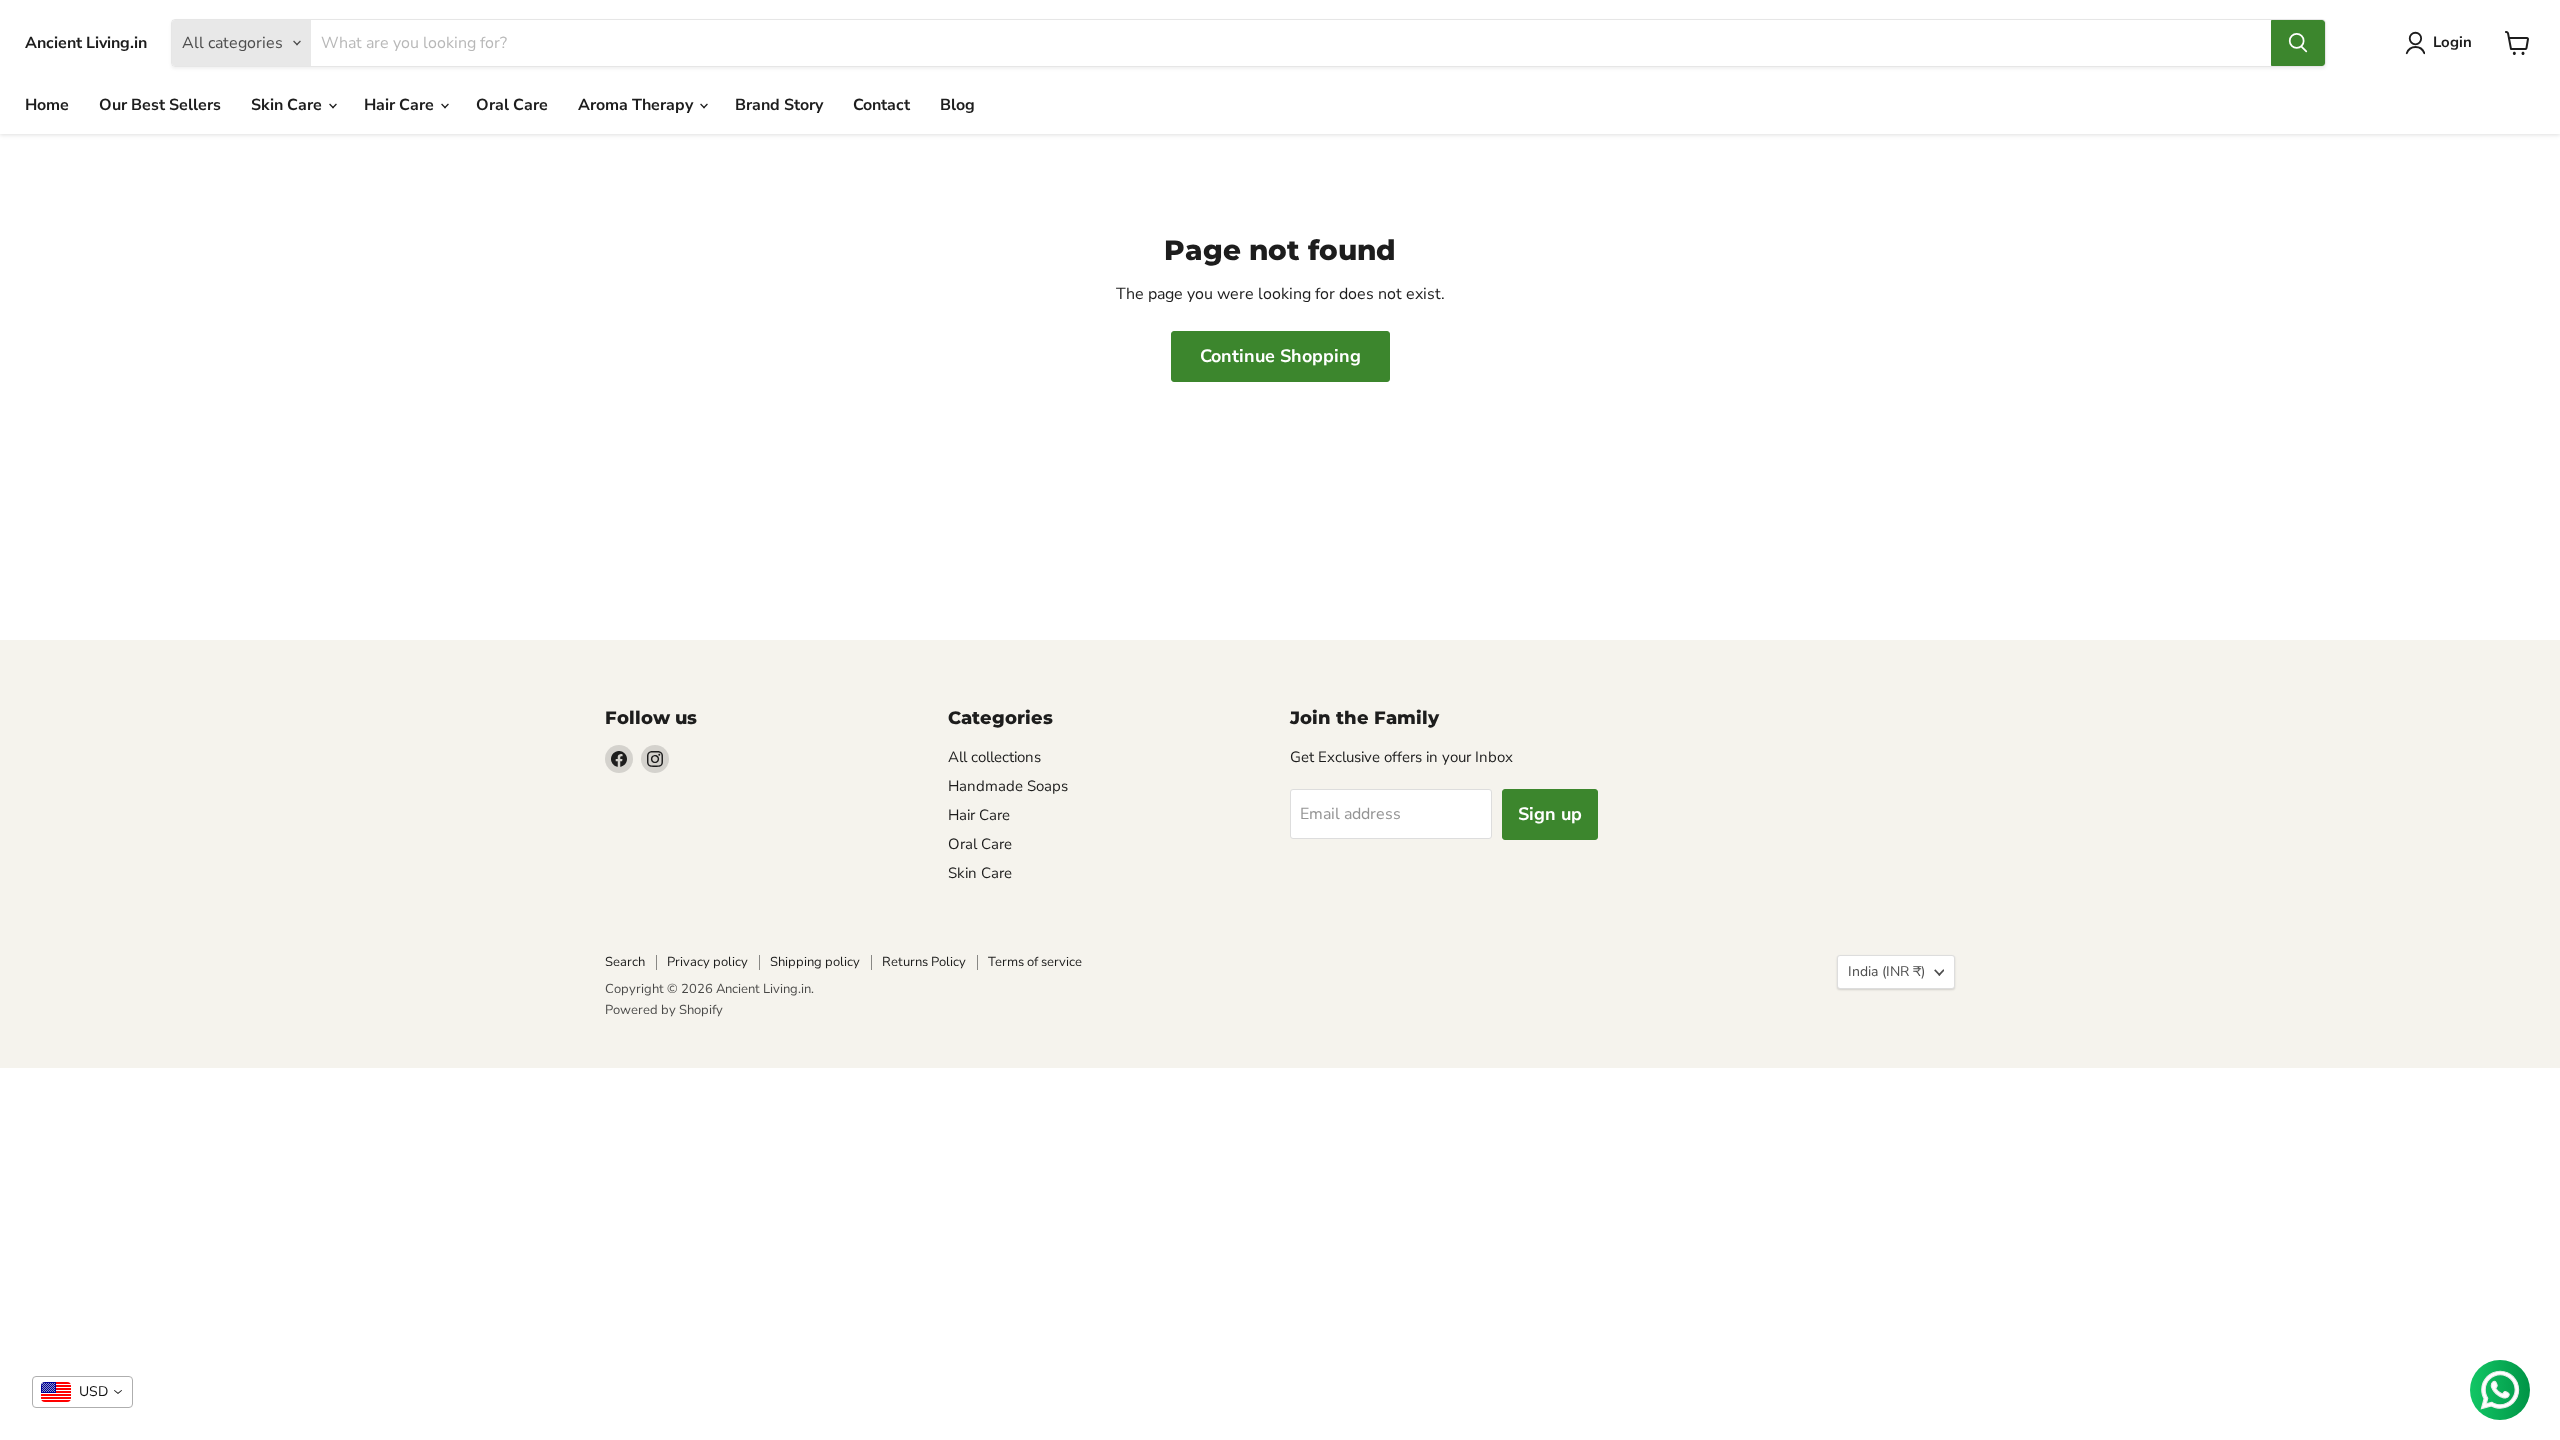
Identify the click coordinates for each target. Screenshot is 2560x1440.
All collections (994, 757)
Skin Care (288, 105)
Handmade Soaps (1008, 786)
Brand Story (779, 105)
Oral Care (512, 105)
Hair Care (401, 105)
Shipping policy (815, 962)
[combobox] (82, 1392)
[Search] (2298, 43)
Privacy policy (707, 962)
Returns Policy (924, 962)
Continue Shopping (1280, 356)
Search (625, 962)
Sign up (1550, 814)
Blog (957, 105)
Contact (881, 105)
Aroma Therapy (637, 105)
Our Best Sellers (160, 105)
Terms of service (1035, 962)
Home (47, 105)
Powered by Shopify (664, 1010)
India (1886, 971)
